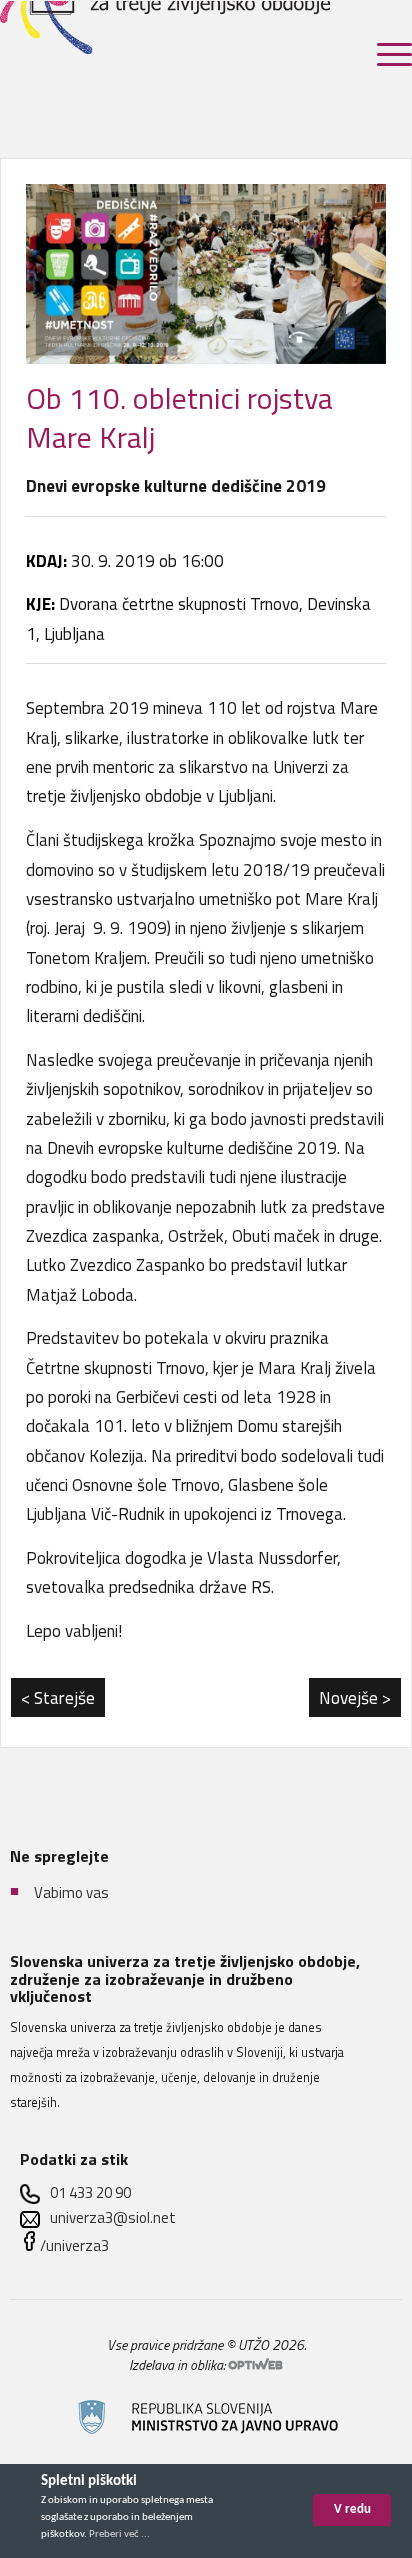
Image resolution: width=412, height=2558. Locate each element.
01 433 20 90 (90, 2192)
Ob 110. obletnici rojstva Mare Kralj (179, 417)
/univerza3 (74, 2245)
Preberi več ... (119, 2534)
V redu (352, 2509)
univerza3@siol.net (113, 2217)
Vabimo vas (71, 1891)
